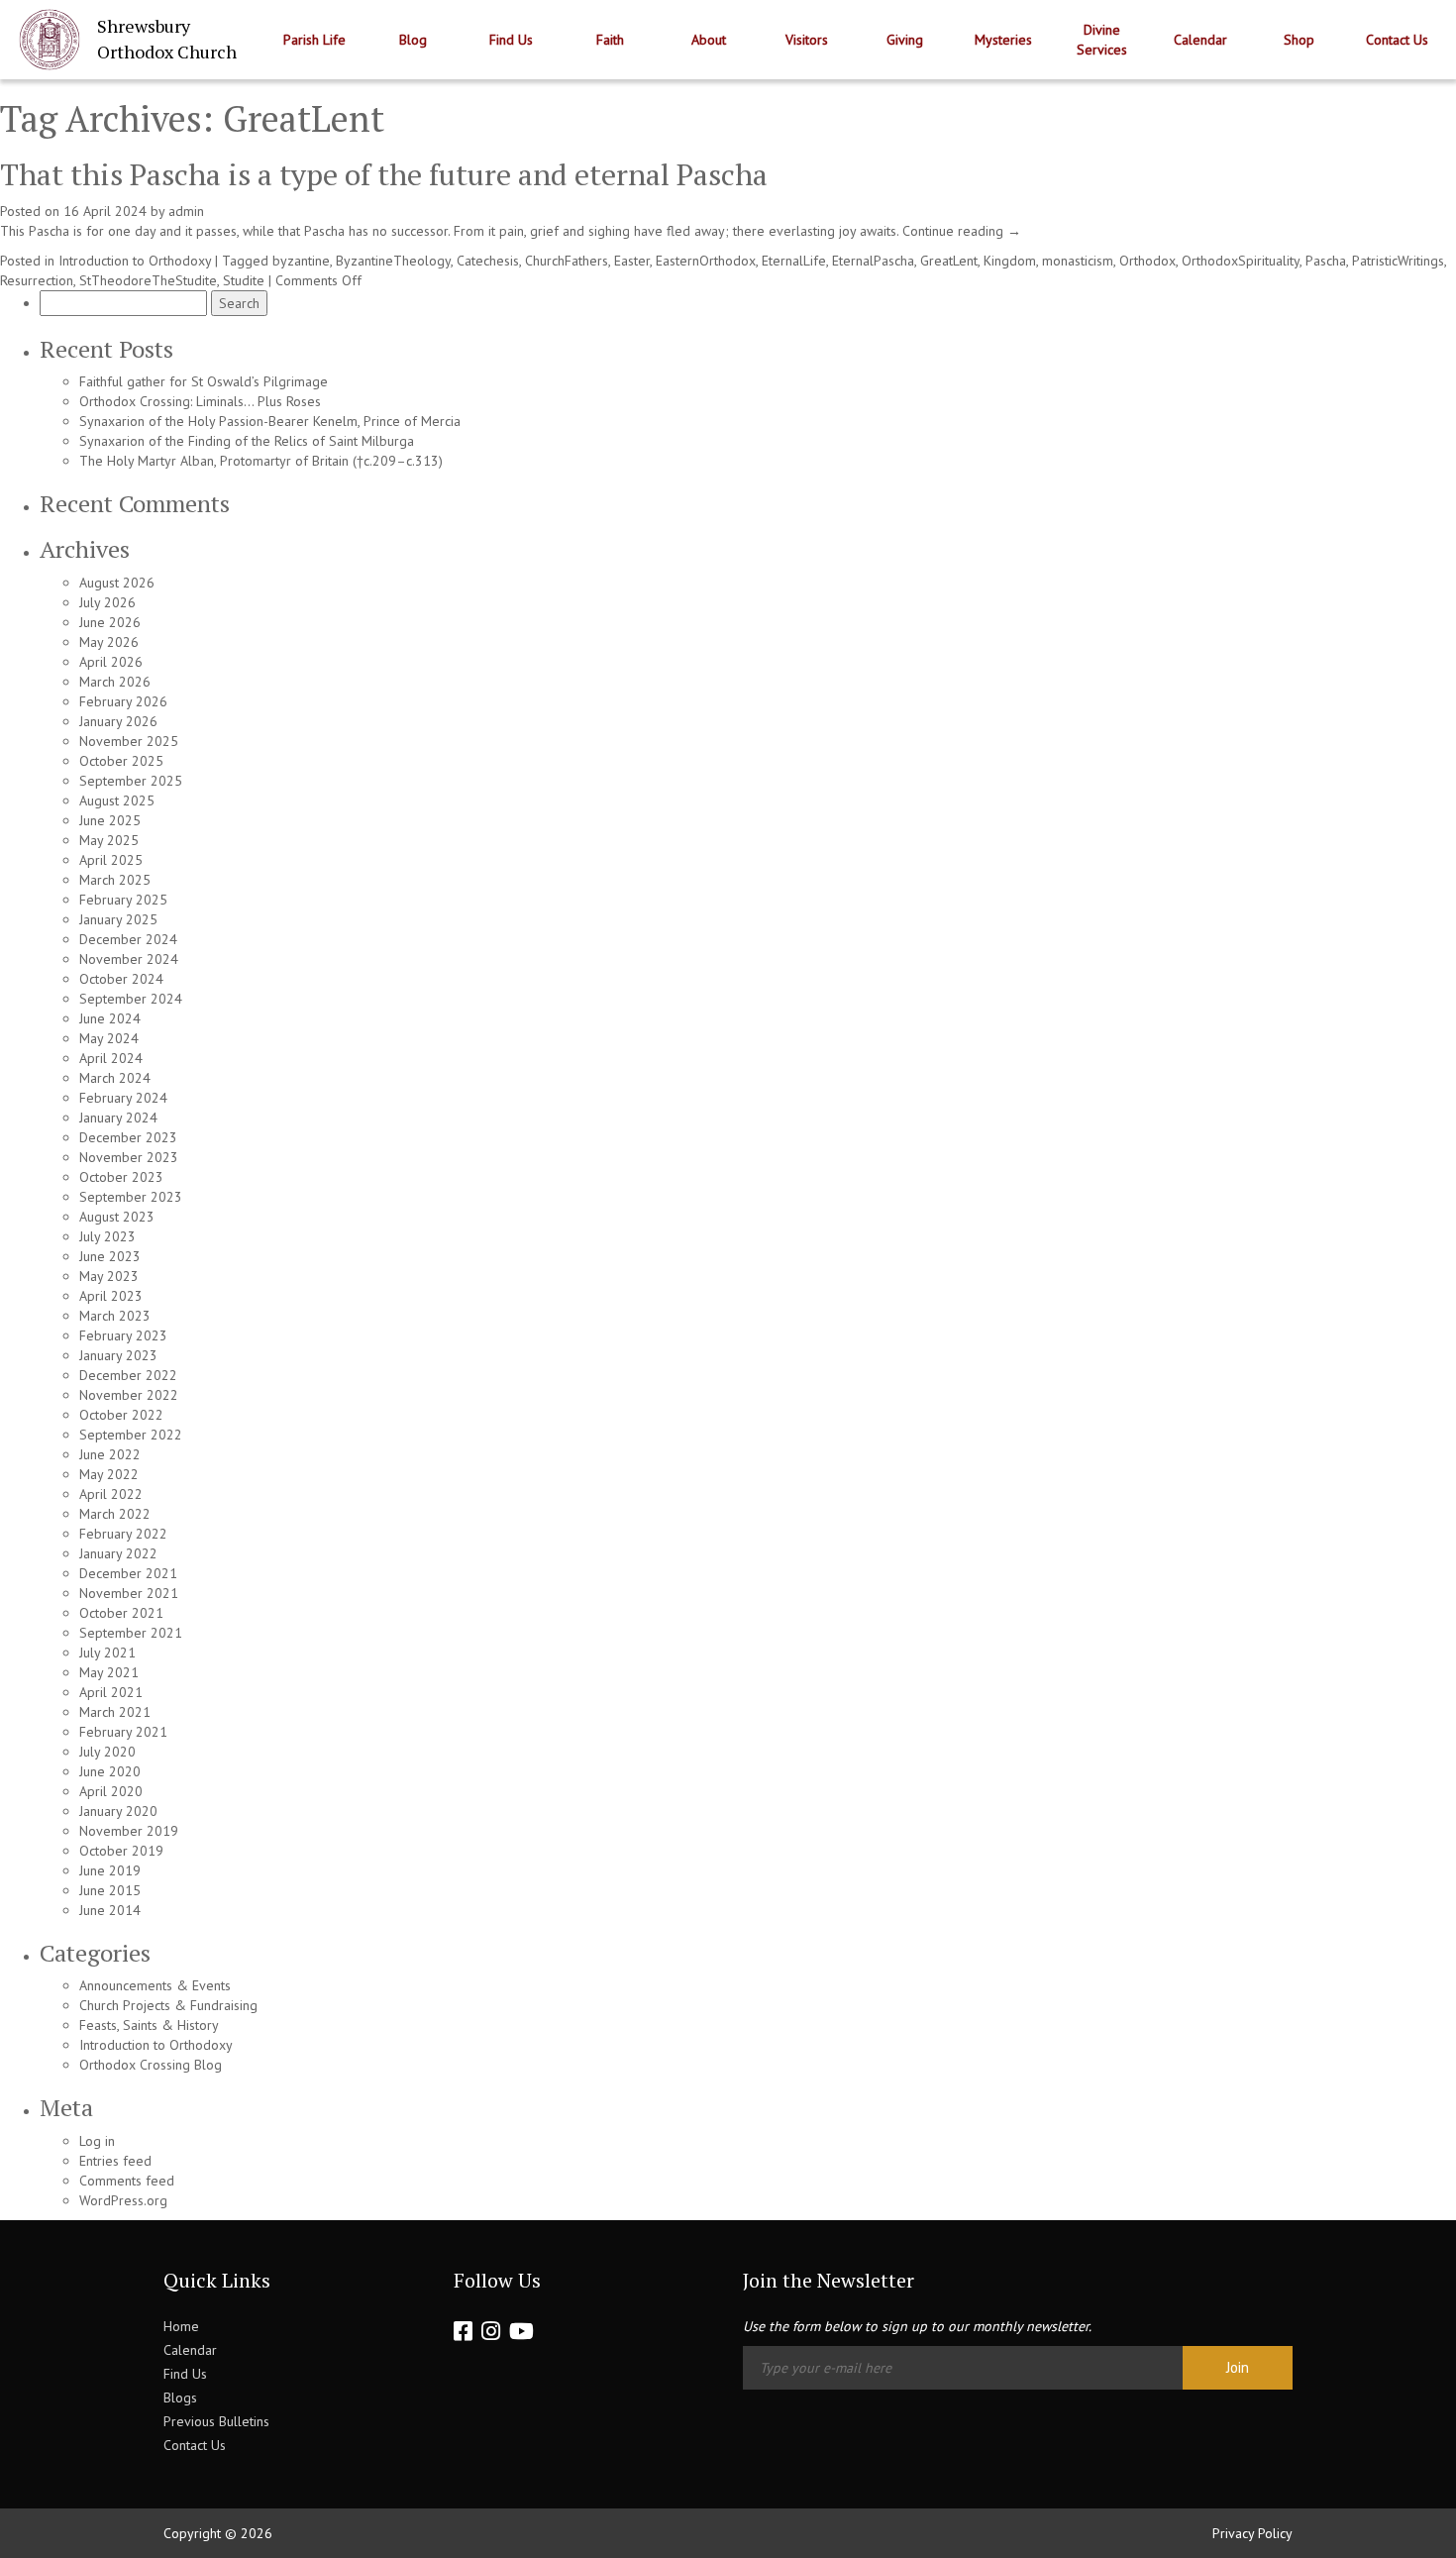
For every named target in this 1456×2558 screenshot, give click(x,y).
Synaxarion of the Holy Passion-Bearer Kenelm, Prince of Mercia (270, 421)
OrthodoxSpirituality (1241, 261)
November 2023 (129, 1157)
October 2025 (121, 761)
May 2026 (109, 642)
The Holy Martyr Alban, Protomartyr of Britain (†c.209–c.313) (261, 461)
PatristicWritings (1398, 261)
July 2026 (107, 602)
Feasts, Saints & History (149, 2025)
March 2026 (115, 682)
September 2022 (131, 1435)
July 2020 (107, 1752)
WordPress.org (123, 2200)
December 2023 (128, 1137)
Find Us (511, 40)
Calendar (1200, 40)
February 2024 (123, 1098)
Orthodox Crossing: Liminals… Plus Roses (200, 401)
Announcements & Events (155, 1985)
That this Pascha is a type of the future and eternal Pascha (384, 174)
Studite (244, 280)
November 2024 (129, 959)
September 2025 (131, 781)
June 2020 (110, 1771)
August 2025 (117, 800)
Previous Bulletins (216, 2421)
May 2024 (109, 1038)
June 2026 (110, 622)
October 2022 (121, 1415)
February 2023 (123, 1335)
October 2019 (121, 1851)
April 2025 (111, 860)
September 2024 (131, 999)
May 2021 (109, 1672)
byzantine (301, 261)
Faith (610, 40)
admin (186, 211)
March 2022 (115, 1514)
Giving (905, 40)
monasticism (1078, 261)
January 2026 (118, 721)
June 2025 (110, 820)
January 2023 (118, 1355)
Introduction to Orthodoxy (135, 261)
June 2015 (110, 1890)
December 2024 (128, 939)
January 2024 (118, 1118)
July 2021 (107, 1652)
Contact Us (1397, 40)
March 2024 (115, 1078)
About (709, 40)
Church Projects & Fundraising (168, 2005)
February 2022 (123, 1534)
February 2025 (123, 900)
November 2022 (129, 1395)
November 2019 (129, 1831)
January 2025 (118, 919)
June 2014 (110, 1910)
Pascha (1326, 261)
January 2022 (118, 1553)
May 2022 (109, 1474)
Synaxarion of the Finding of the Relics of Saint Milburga (247, 441)
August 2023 (117, 1217)
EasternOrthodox (706, 261)
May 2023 (109, 1276)
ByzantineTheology (393, 261)
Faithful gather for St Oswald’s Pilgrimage (204, 381)
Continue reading (962, 231)
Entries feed (115, 2161)
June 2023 (110, 1256)
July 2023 (107, 1236)
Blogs (180, 2398)
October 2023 (121, 1177)
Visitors (807, 40)
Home (181, 2326)
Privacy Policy (1252, 2533)
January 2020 (118, 1811)
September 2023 (131, 1197)
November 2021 (129, 1593)
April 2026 (111, 662)
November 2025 (129, 741)
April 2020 (111, 1791)
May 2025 (109, 840)
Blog (413, 40)
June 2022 (110, 1454)
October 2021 (121, 1613)
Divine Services (1102, 40)
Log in (97, 2141)
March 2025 (115, 880)
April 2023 (111, 1296)
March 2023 (115, 1316)
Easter (632, 261)
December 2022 (128, 1375)
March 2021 (115, 1712)
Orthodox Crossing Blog (151, 2065)
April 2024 (111, 1058)
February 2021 (123, 1732)
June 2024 (110, 1018)
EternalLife (794, 261)
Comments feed (127, 2181)
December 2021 (128, 1573)
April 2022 (111, 1494)
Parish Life (314, 40)
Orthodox (1147, 261)
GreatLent (949, 261)
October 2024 (121, 979)
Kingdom (1010, 261)
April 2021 (111, 1692)
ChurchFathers (567, 261)
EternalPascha (873, 261)
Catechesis (488, 261)
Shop (1299, 40)
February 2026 (123, 701)
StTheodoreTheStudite (148, 280)
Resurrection (37, 280)
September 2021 (131, 1633)
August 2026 (117, 583)
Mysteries (1003, 40)
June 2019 (110, 1870)
